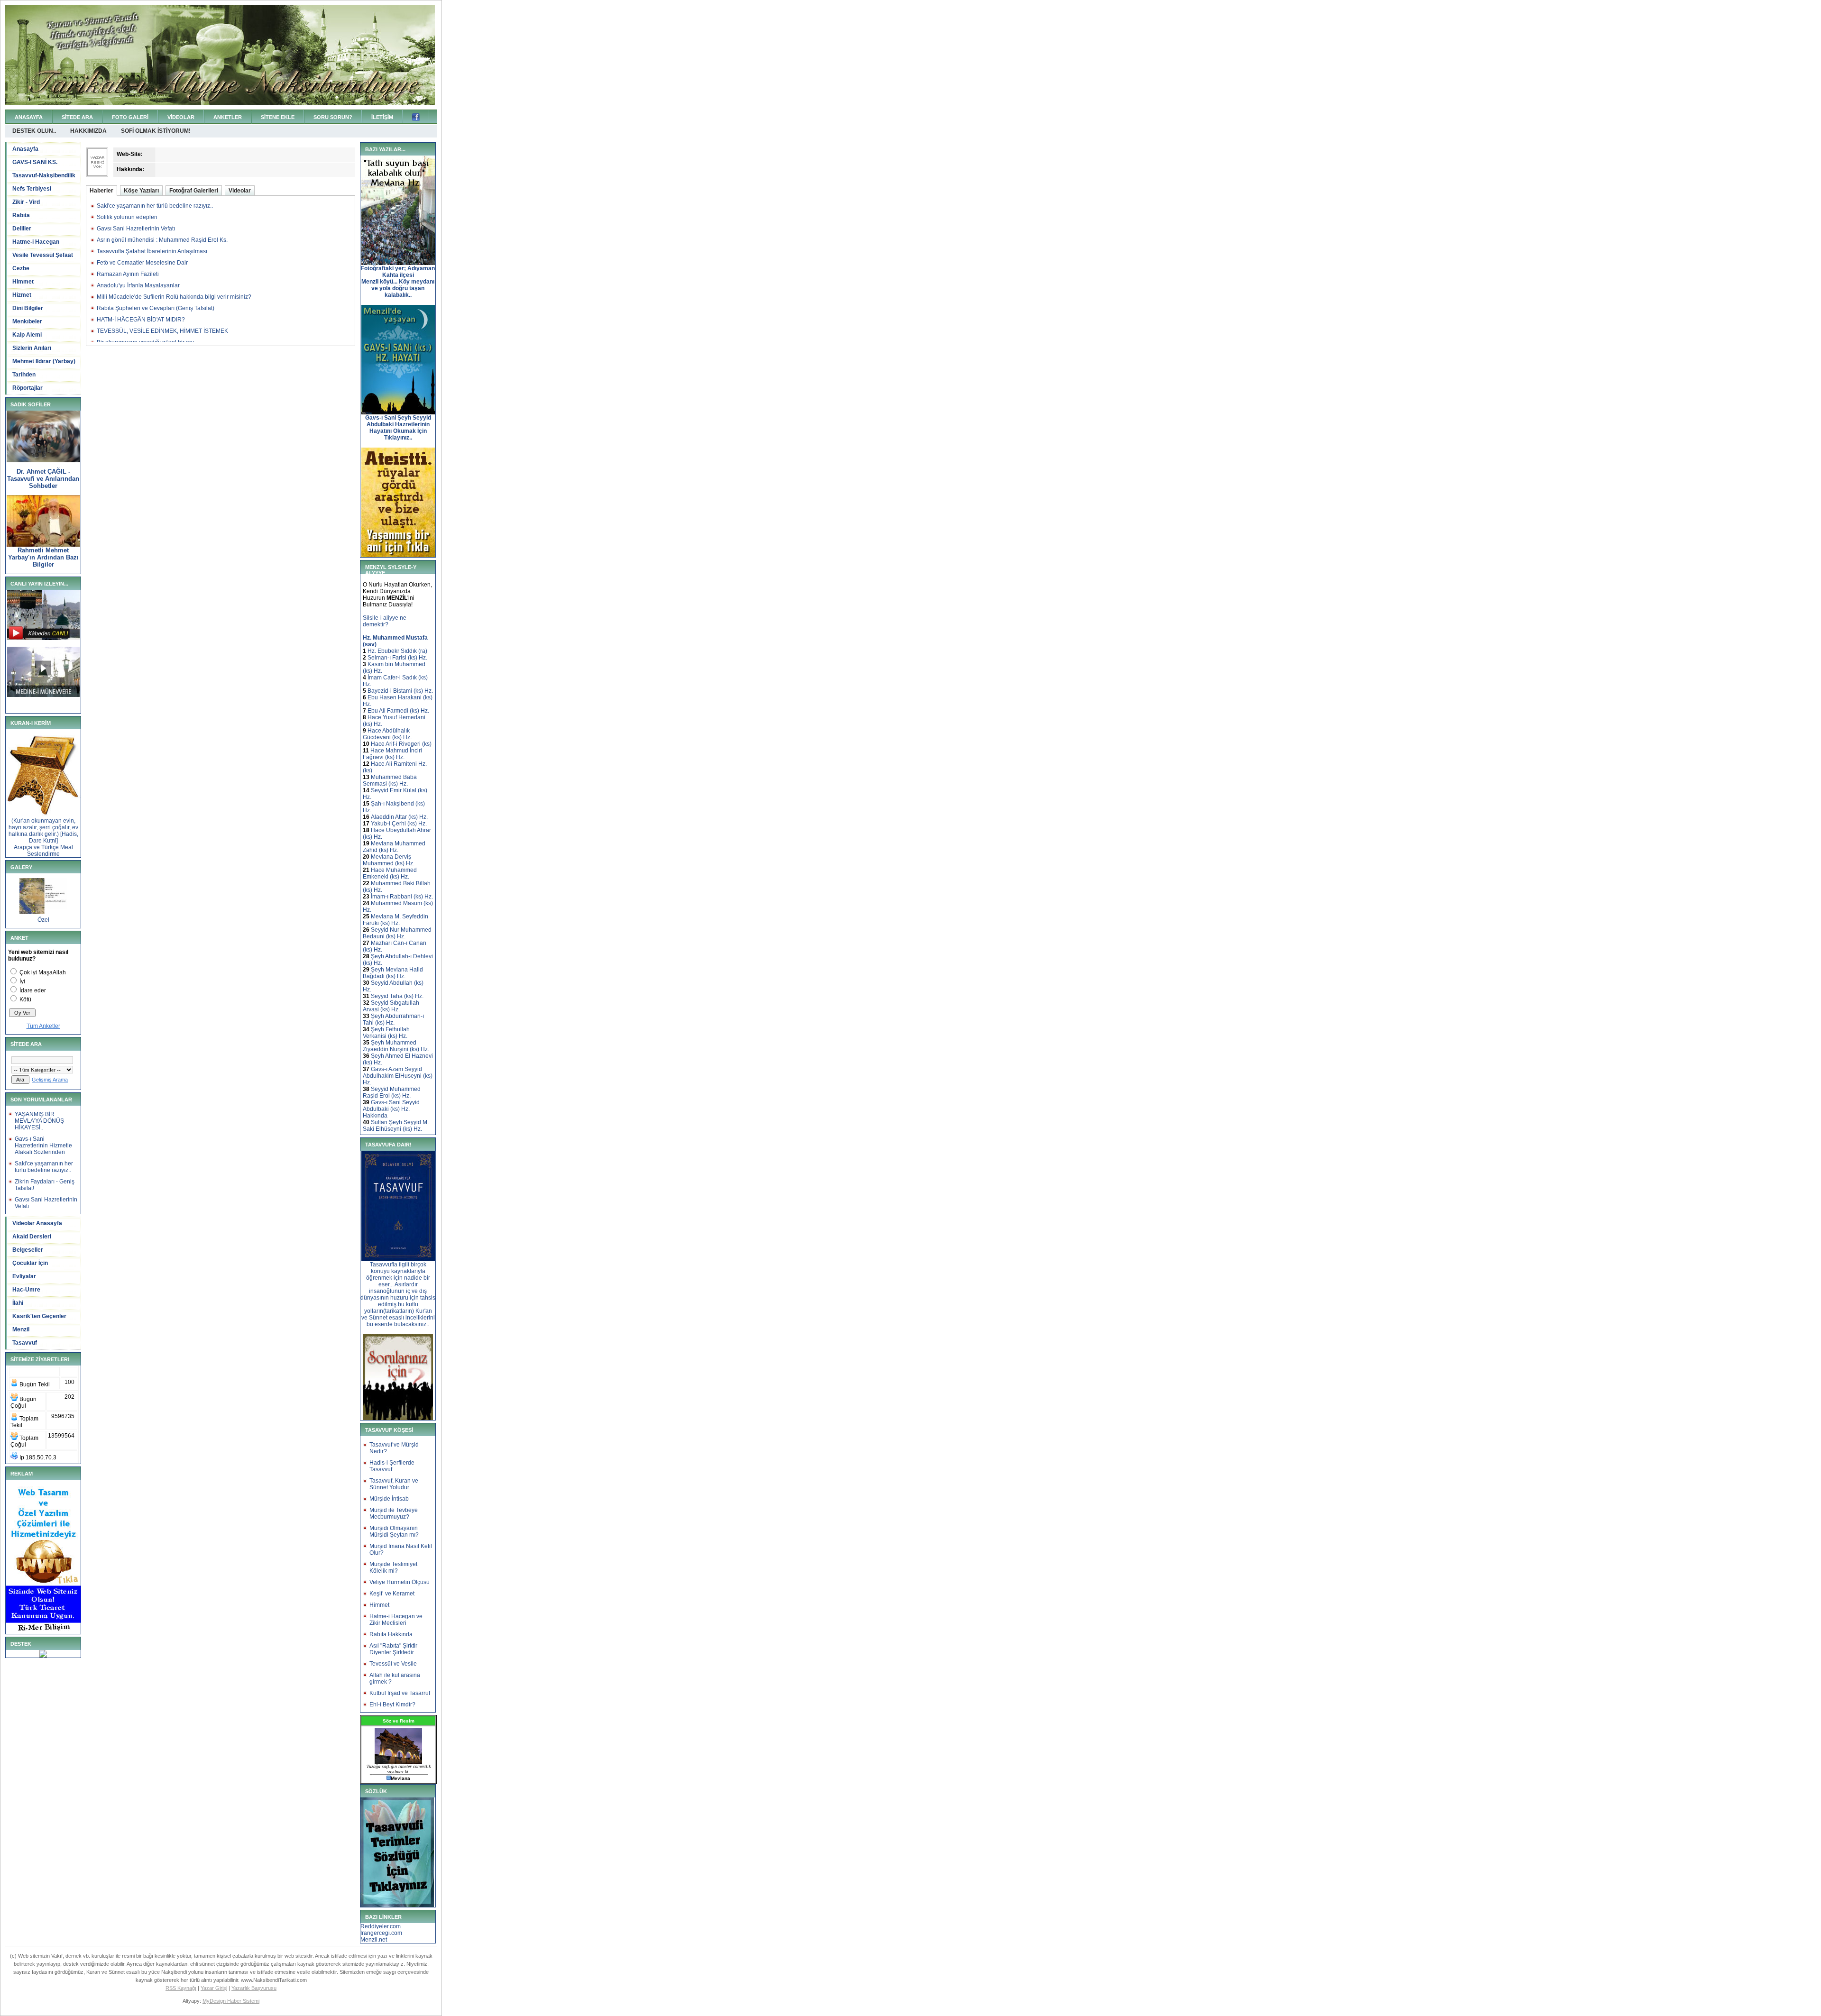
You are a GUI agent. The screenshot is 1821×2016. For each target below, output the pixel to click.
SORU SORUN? (333, 117)
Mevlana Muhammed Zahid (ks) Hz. (394, 847)
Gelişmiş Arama (50, 1080)
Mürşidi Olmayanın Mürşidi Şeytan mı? (394, 1531)
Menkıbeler (27, 321)
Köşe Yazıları (141, 191)
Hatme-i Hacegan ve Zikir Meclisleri (396, 1620)
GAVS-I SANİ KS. (35, 162)
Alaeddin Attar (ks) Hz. (399, 817)
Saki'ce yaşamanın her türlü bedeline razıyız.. (44, 1167)
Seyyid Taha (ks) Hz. (397, 996)
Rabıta (21, 215)
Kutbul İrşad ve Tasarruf (400, 1693)
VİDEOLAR (181, 117)
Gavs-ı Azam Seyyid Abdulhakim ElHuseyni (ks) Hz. (398, 1076)
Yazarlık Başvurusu (254, 1988)
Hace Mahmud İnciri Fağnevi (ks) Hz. (392, 754)
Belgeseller (28, 1250)
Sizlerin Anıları (32, 348)
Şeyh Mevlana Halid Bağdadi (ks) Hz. (393, 973)
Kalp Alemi (27, 335)
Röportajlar (28, 388)
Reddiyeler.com (381, 1926)
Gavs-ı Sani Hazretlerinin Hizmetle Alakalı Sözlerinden (43, 1145)
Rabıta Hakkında (391, 1634)
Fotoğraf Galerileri (194, 191)
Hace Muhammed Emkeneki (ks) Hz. (390, 873)
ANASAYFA (29, 117)
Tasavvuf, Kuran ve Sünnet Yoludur (394, 1484)
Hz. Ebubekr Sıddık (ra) (397, 651)
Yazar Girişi (214, 1988)
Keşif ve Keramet (392, 1594)
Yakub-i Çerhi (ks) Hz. (399, 824)
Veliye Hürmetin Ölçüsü (400, 1582)
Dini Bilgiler (28, 308)
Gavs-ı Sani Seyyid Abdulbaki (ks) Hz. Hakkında (391, 1109)
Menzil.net (374, 1940)
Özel (43, 920)
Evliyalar (24, 1276)
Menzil (21, 1329)
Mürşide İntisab (389, 1499)
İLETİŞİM (382, 117)
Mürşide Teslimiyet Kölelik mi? (393, 1567)
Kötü (25, 999)
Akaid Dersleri (32, 1237)
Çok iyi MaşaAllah (43, 972)
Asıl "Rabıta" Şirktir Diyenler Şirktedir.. (393, 1649)
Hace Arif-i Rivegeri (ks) (401, 744)
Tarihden (24, 375)
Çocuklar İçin (30, 1263)
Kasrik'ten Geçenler (39, 1316)
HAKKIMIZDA (88, 131)
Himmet (23, 282)
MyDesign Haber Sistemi (231, 2001)
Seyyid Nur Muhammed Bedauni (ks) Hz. (397, 933)
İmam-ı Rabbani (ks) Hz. (402, 897)
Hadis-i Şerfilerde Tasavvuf (392, 1466)
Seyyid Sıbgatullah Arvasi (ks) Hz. (391, 1006)
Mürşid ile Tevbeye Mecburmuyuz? (394, 1513)
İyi (22, 981)
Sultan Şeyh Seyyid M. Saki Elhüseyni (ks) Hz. (396, 1126)
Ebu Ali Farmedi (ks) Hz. (398, 711)
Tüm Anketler (43, 1026)
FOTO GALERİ (130, 117)
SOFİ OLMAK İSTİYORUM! (156, 131)
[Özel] (43, 912)
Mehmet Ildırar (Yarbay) (44, 361)
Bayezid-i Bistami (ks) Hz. (400, 691)
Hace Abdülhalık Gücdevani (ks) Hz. (387, 734)
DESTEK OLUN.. (34, 131)
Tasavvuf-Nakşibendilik (44, 175)
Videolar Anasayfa (37, 1223)
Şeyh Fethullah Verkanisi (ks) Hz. (386, 1033)
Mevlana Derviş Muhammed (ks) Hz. (389, 860)
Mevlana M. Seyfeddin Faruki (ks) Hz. (395, 920)
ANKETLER (228, 117)
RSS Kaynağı (181, 1988)
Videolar (240, 191)
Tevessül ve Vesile (393, 1664)
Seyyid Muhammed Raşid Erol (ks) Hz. (392, 1092)
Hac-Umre (26, 1290)
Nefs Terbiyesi (32, 189)
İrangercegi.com (381, 1933)
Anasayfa (25, 149)
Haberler (101, 191)
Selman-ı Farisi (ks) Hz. (397, 658)
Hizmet (22, 295)
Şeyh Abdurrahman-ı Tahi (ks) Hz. (393, 1019)
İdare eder (33, 990)
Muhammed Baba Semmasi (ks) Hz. (390, 780)
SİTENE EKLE (278, 117)
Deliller (22, 229)
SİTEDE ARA (77, 117)
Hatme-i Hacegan (36, 242)
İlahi (18, 1303)
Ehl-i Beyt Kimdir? (392, 1704)
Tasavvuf (25, 1343)
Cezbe (21, 268)
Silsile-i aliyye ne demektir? (385, 621)
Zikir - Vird (26, 202)
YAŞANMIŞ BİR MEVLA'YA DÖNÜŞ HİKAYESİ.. (39, 1121)
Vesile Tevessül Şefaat (43, 255)
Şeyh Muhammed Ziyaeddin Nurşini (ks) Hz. (396, 1046)
